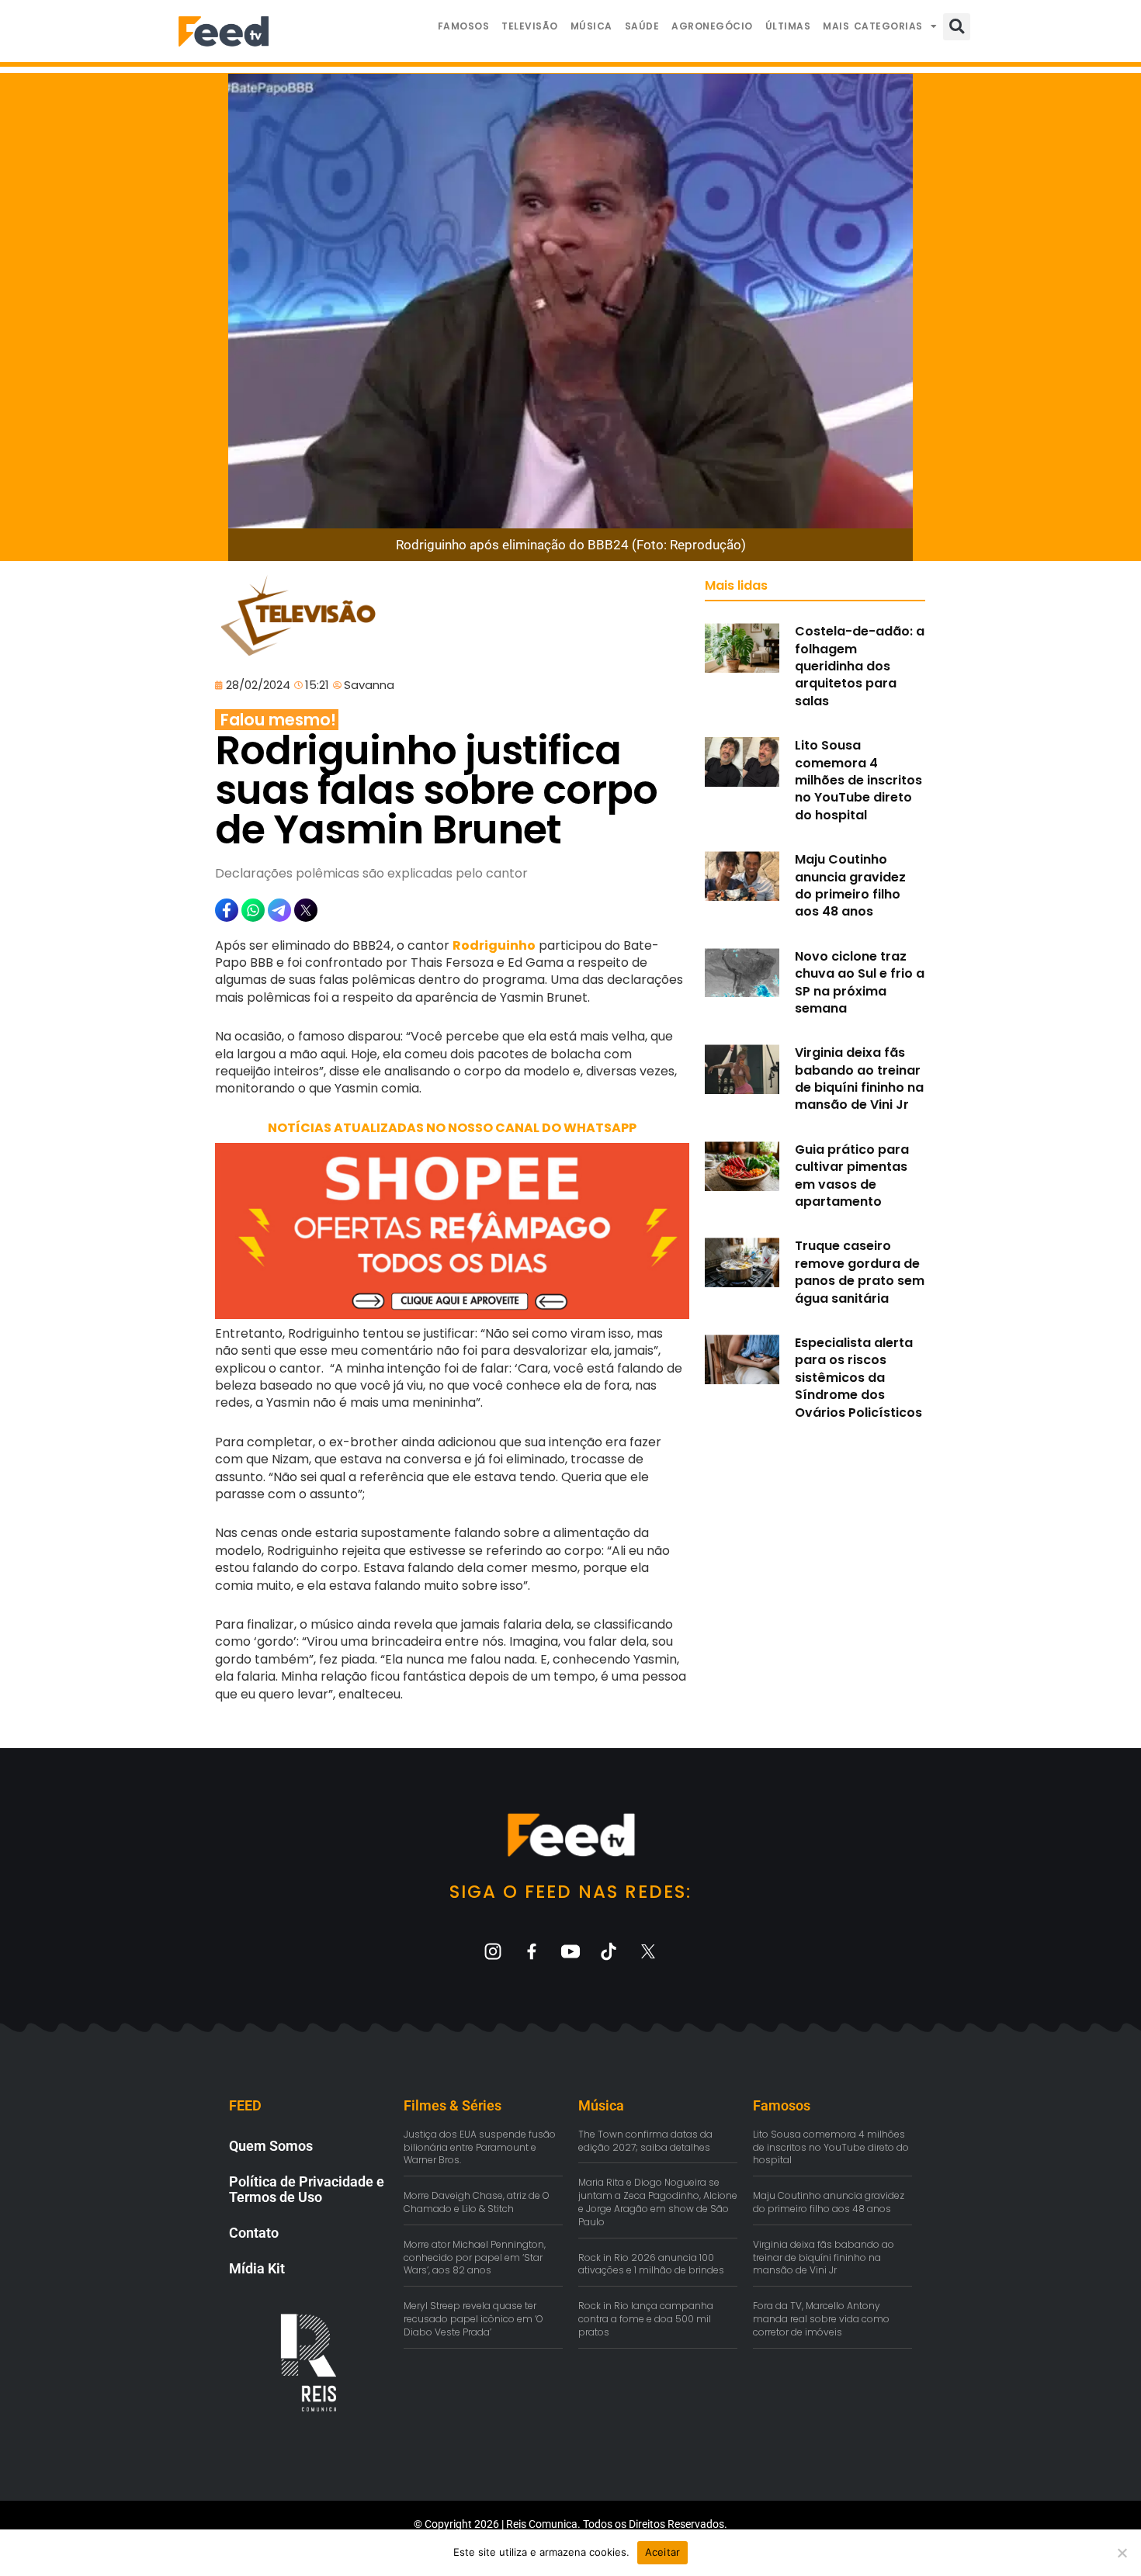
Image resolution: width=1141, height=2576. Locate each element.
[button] (957, 27)
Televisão (530, 26)
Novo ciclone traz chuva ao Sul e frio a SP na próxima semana (860, 982)
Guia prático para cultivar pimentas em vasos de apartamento (852, 1175)
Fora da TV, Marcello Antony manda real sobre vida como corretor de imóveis (821, 2319)
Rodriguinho (494, 945)
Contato (254, 2233)
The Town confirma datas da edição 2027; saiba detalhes (645, 2141)
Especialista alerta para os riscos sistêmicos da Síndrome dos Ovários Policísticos (858, 1378)
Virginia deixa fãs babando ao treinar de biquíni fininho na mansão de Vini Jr (859, 1079)
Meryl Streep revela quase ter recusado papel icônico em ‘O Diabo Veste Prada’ (473, 2319)
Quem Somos (271, 2146)
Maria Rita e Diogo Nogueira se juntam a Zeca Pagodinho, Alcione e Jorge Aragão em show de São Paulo (658, 2202)
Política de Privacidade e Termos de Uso (307, 2189)
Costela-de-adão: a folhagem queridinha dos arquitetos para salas (860, 666)
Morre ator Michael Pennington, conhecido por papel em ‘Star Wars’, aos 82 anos (475, 2257)
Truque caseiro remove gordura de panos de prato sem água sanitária (860, 1272)
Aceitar (663, 2552)
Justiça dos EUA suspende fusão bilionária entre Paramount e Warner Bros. (480, 2147)
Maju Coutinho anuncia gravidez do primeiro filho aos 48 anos (850, 885)
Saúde (642, 26)
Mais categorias (873, 26)
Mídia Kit (257, 2268)
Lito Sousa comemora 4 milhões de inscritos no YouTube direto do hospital (858, 780)
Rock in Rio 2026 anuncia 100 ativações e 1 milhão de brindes (651, 2264)
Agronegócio (712, 26)
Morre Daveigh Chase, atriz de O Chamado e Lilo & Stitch (477, 2202)
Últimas (788, 26)
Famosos (464, 26)
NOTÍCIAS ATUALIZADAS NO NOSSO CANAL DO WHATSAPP (452, 1128)
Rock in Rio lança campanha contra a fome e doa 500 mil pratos (646, 2319)
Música (591, 26)
